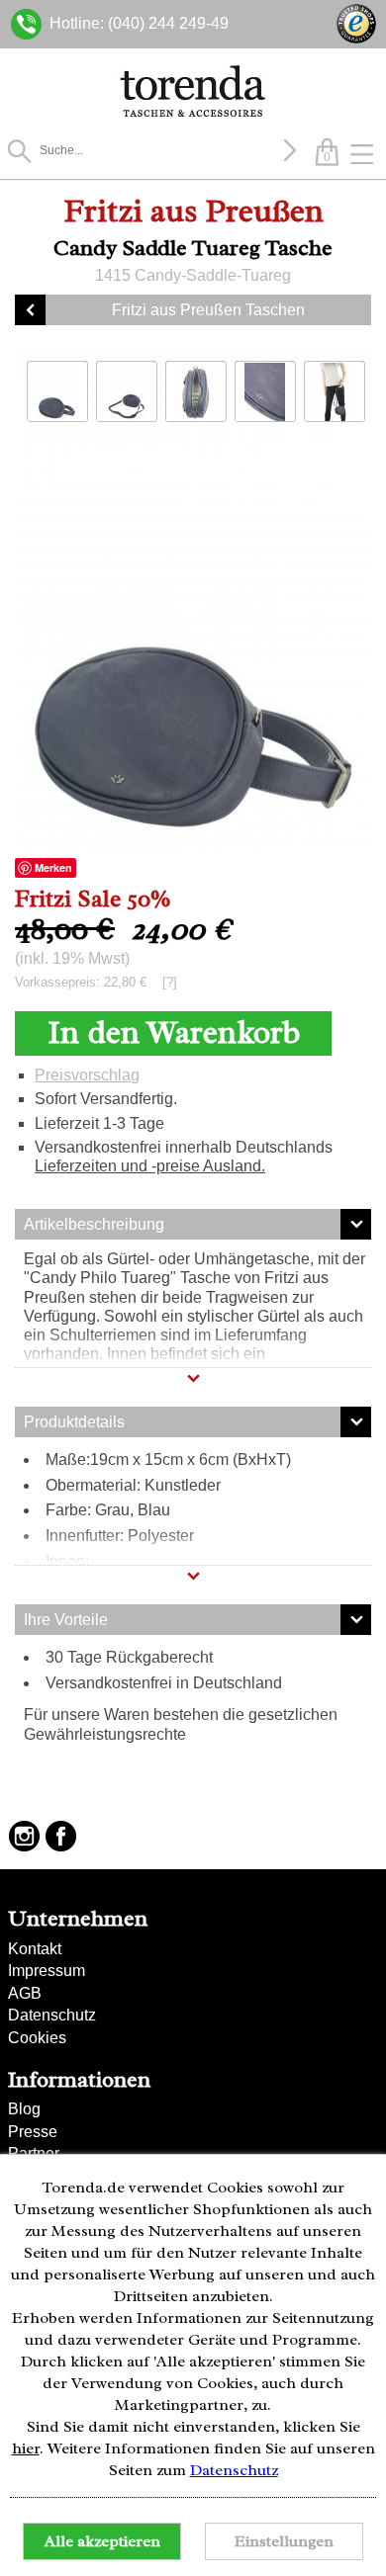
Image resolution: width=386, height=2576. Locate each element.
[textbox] (158, 150)
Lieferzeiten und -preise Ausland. (150, 1166)
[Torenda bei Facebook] (61, 1836)
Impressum (47, 1971)
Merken (53, 867)
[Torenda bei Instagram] (24, 1836)
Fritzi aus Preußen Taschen (208, 310)
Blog (24, 2109)
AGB (25, 1993)
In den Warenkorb (174, 1032)
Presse (33, 2132)
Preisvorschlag (87, 1075)
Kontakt (35, 1949)
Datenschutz (52, 2015)
